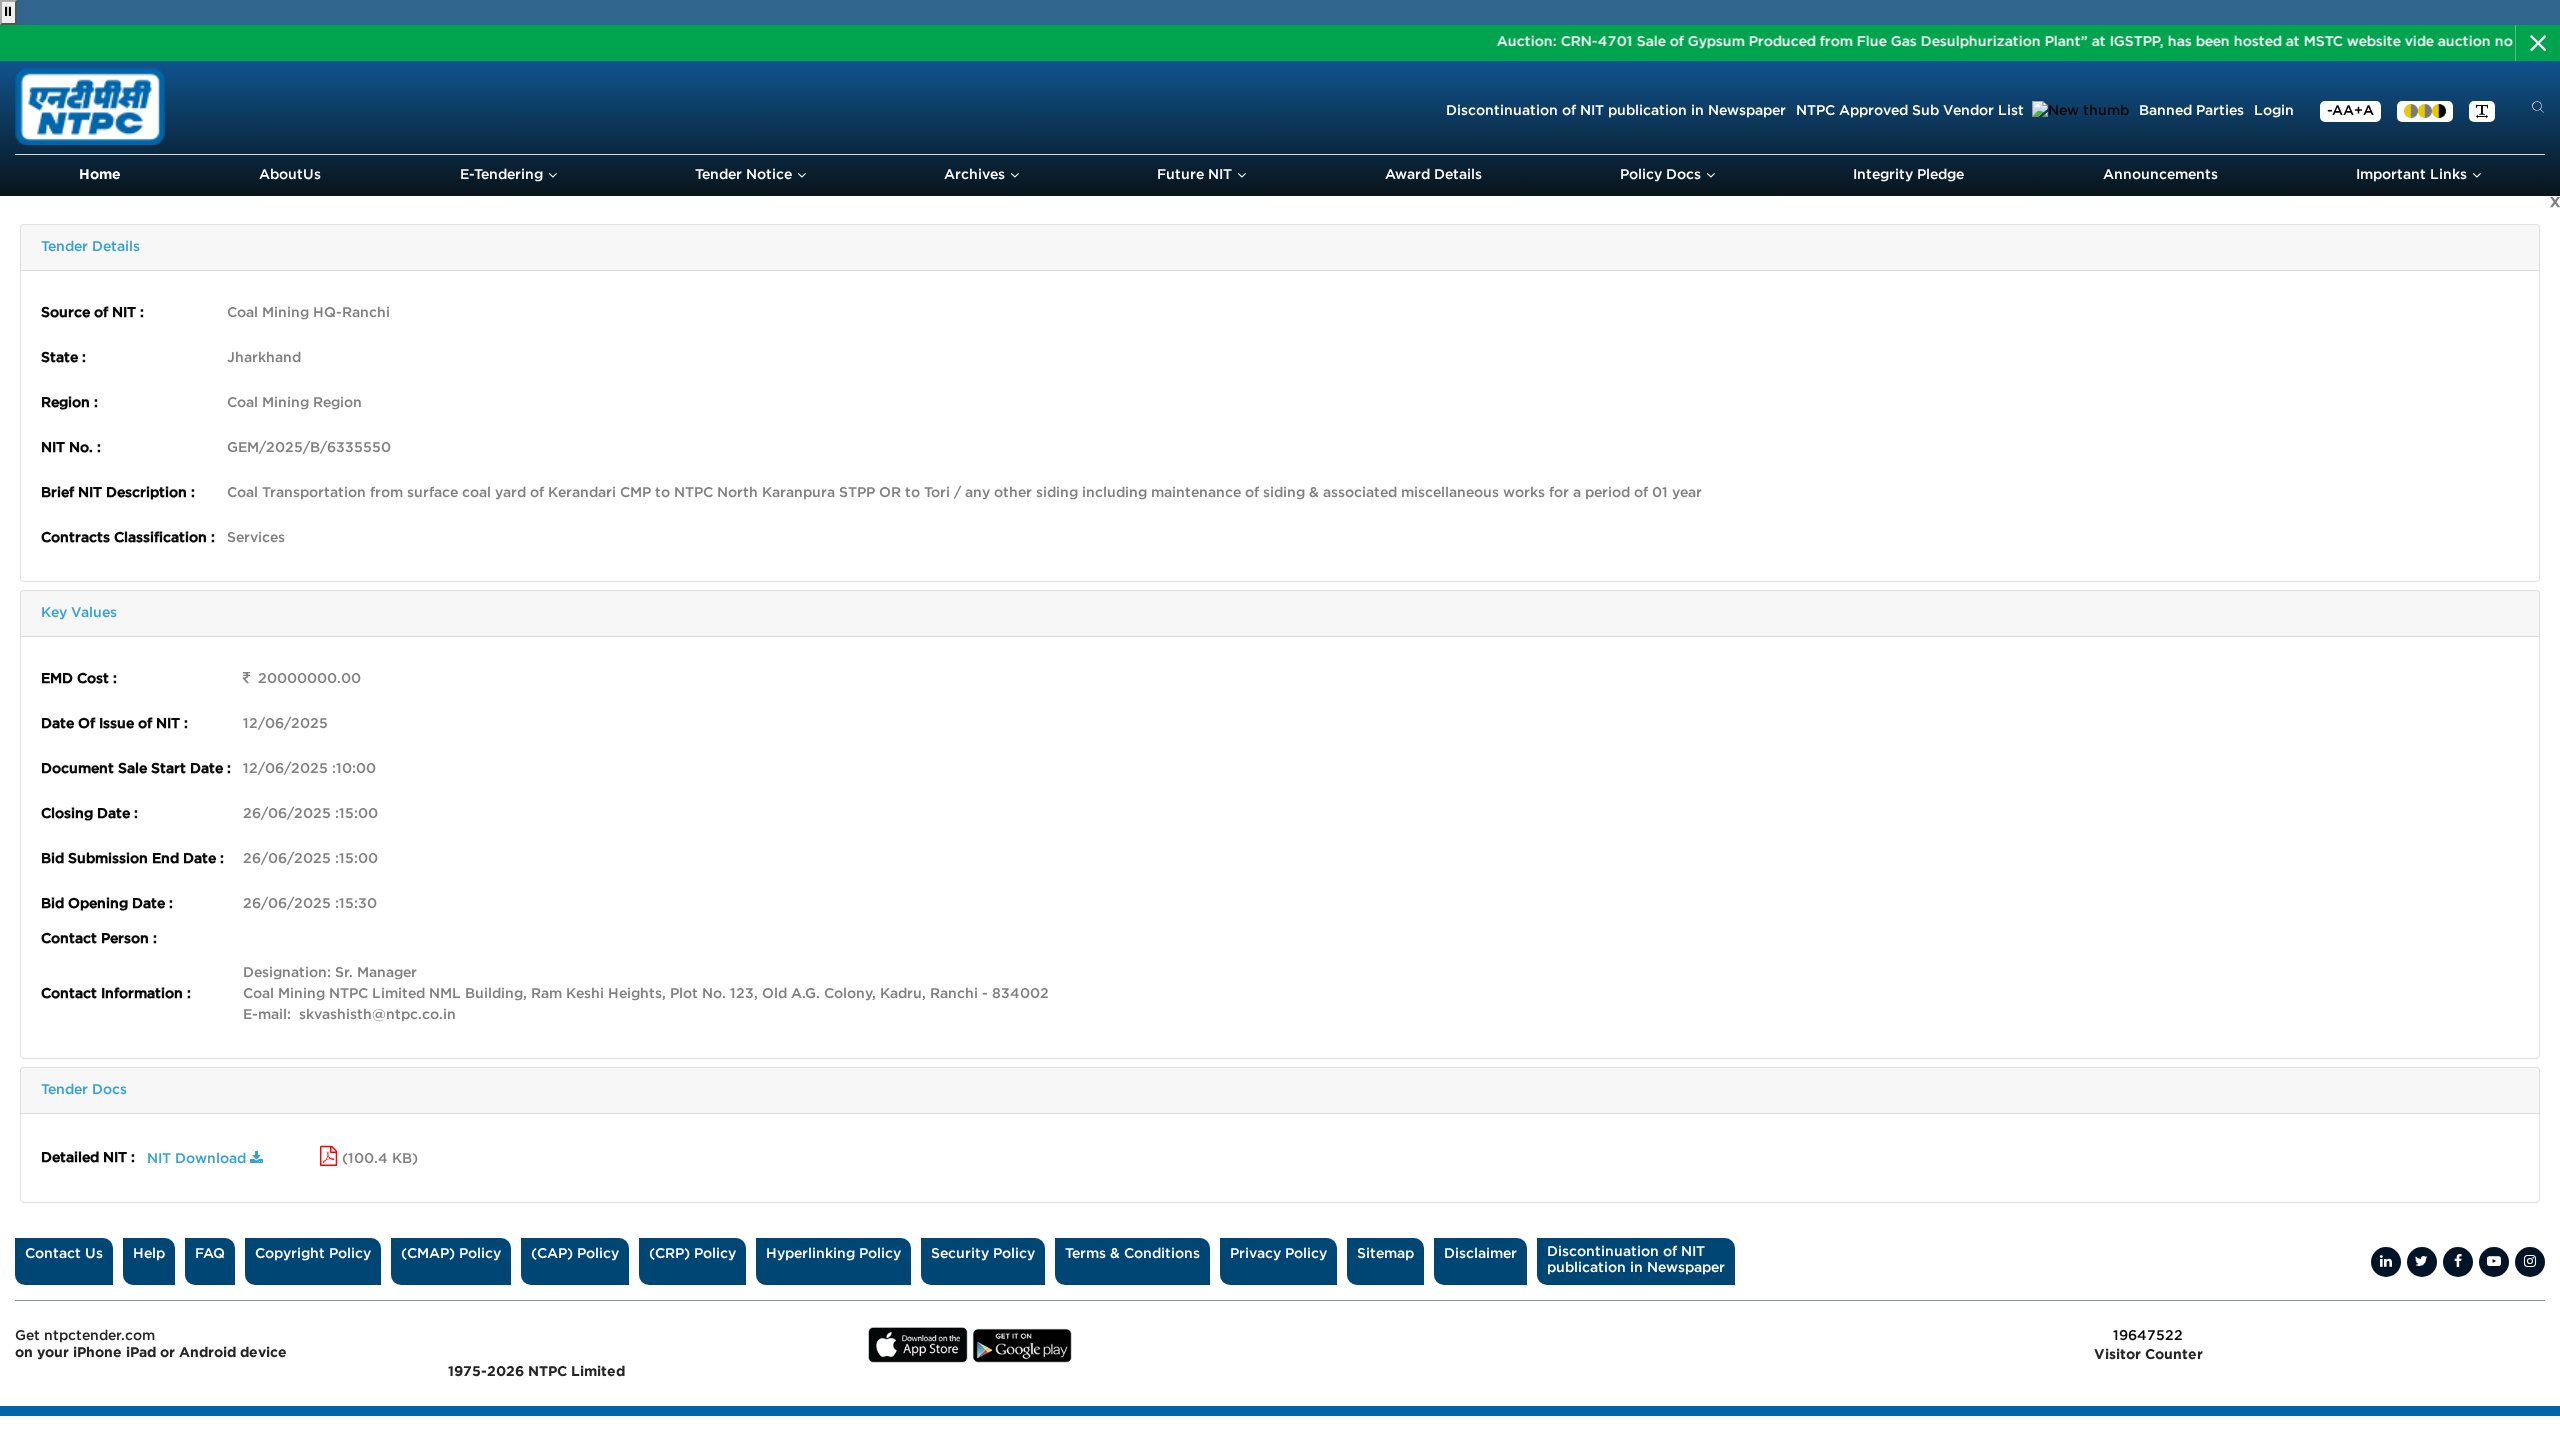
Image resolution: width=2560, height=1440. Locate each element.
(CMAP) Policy (451, 1254)
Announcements (2160, 175)
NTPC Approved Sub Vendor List (1912, 111)
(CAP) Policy (575, 1254)
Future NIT (1194, 175)
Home (100, 175)
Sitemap (1385, 1254)
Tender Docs (84, 1090)
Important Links (2411, 175)
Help (149, 1254)
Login (2274, 111)
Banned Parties (2191, 111)
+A (2364, 111)
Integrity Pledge (1908, 175)
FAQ (210, 1254)
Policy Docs (1660, 175)
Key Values (79, 613)
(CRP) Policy (692, 1254)
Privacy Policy (1278, 1254)
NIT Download (198, 1159)
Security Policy (983, 1254)
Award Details (1433, 175)
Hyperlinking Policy (833, 1254)
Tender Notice (743, 175)
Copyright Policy (313, 1254)
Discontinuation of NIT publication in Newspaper (1616, 111)
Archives (974, 175)
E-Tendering (501, 175)
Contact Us (64, 1254)
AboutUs (290, 175)
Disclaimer (1480, 1254)
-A (2335, 111)
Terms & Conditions (1132, 1254)
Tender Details (90, 247)
